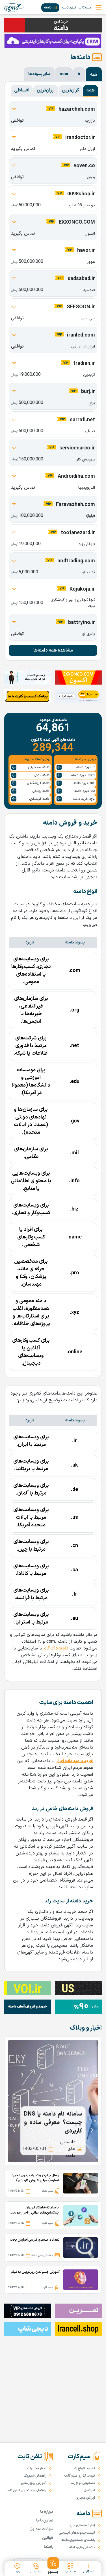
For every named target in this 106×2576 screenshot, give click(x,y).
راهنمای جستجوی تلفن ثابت (26, 2490)
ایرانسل (89, 2490)
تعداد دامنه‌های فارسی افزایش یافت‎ (35, 2240)
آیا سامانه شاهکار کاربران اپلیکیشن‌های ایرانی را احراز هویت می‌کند (36, 2210)
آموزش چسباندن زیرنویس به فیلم (35, 2272)
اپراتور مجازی (85, 2498)
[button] (53, 2566)
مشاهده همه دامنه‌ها (53, 650)
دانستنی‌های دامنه (82, 2547)
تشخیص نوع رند (83, 2483)
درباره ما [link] (47, 2512)
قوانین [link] (48, 2538)
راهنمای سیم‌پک (35, 2476)
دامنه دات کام (56, 1648)
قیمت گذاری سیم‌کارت (80, 2476)
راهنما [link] (48, 2547)
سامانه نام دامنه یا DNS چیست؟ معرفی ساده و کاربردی (53, 2123)
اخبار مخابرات (37, 2468)
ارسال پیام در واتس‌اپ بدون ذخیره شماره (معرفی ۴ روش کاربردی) (36, 2178)
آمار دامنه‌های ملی (82, 2525)
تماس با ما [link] (45, 2521)
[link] (14, 8)
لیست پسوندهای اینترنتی (77, 2533)
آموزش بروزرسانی (34, 2483)
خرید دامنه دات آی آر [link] (74, 1761)
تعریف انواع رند (84, 2468)
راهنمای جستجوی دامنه (78, 2540)
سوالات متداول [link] (41, 2529)
